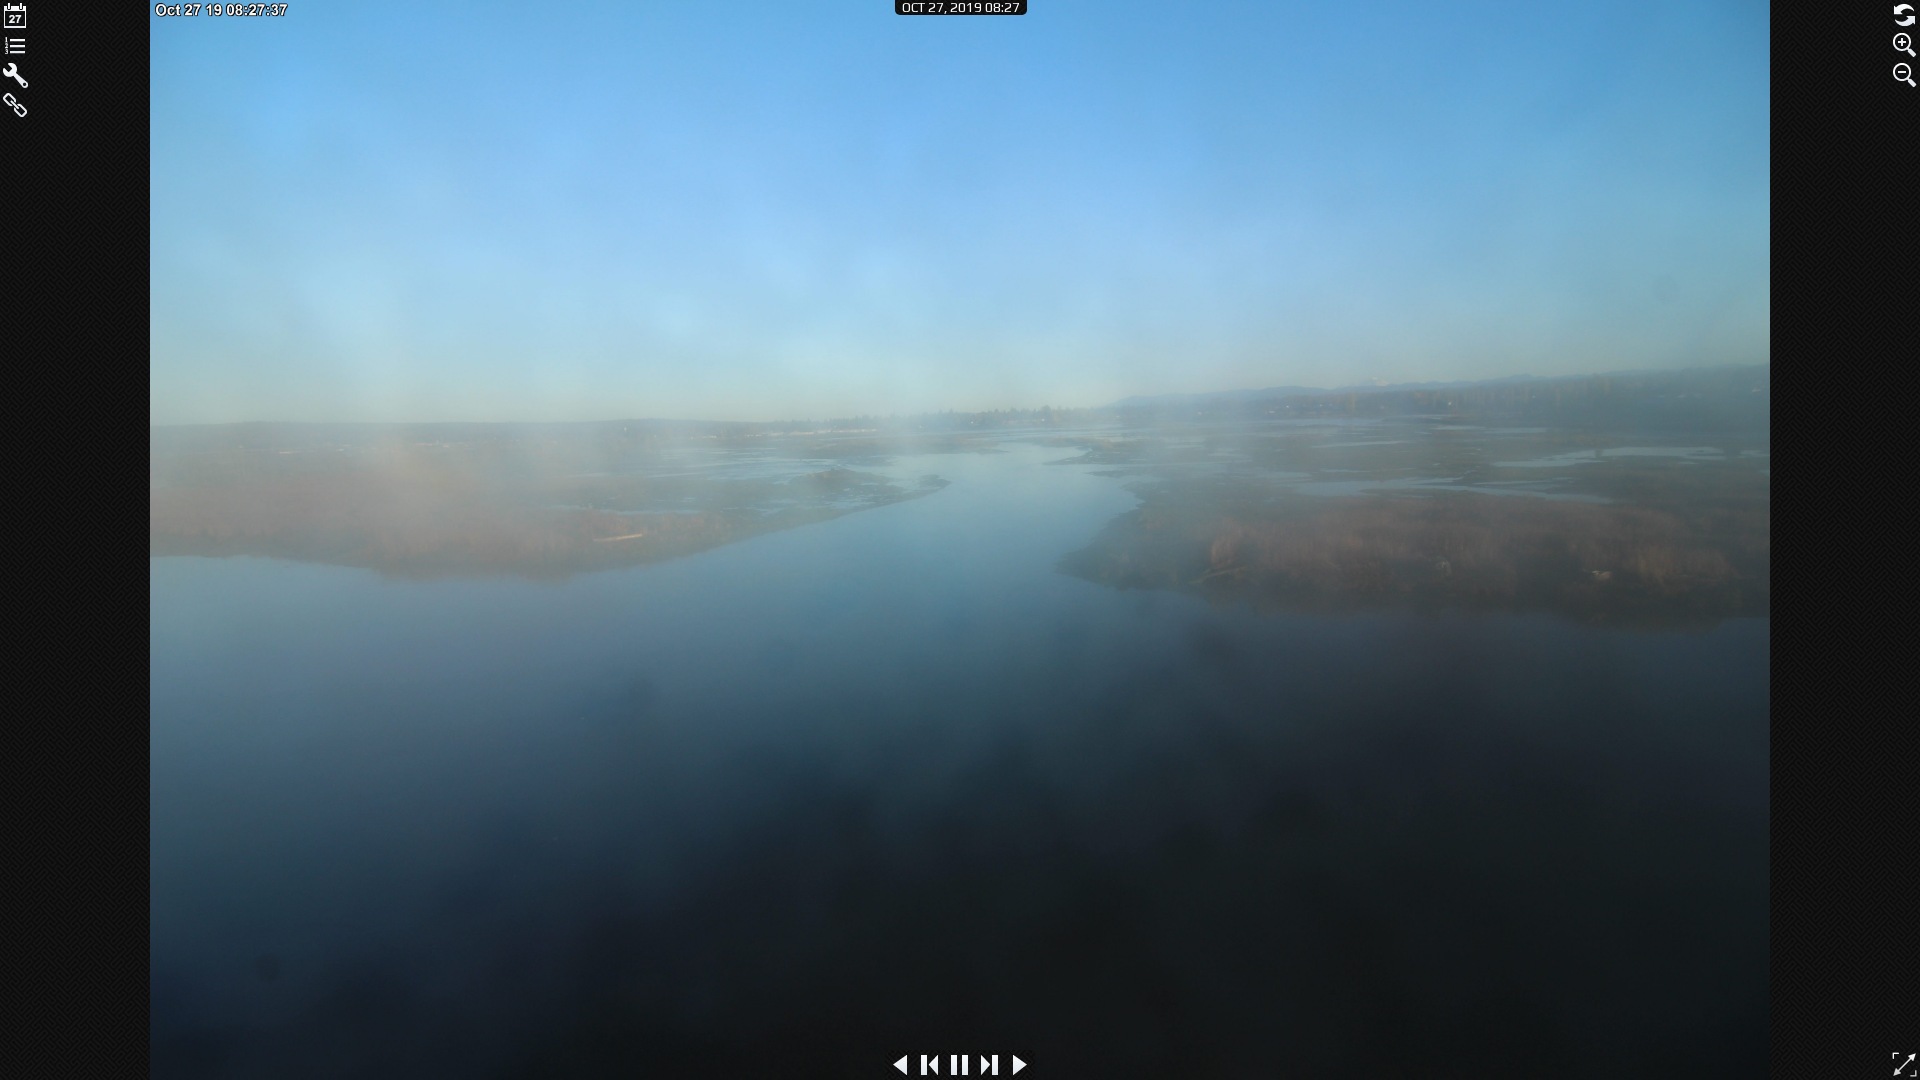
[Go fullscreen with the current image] (1904, 1064)
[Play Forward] (1020, 1065)
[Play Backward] (900, 1065)
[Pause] (960, 1065)
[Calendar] (15, 15)
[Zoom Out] (1905, 75)
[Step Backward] (930, 1065)
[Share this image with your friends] (15, 105)
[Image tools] (15, 75)
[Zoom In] (1905, 45)
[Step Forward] (990, 1065)
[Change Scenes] (15, 45)
